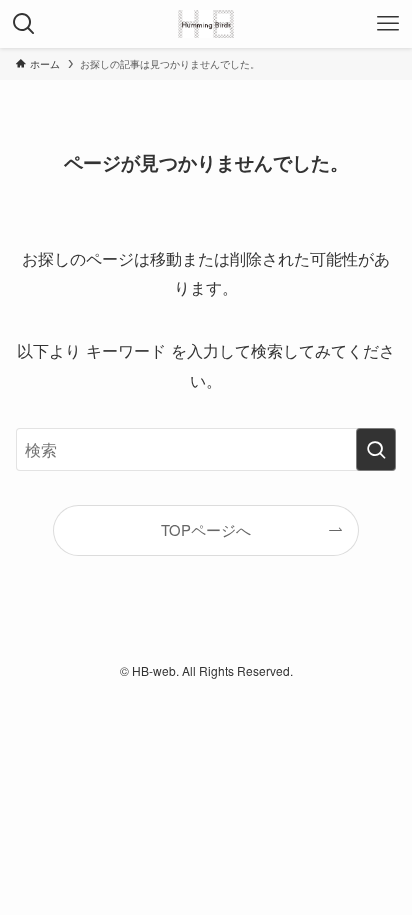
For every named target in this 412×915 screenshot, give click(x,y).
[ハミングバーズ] (205, 24)
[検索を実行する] (376, 449)
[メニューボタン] (388, 24)
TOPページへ (206, 529)
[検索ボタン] (24, 24)
